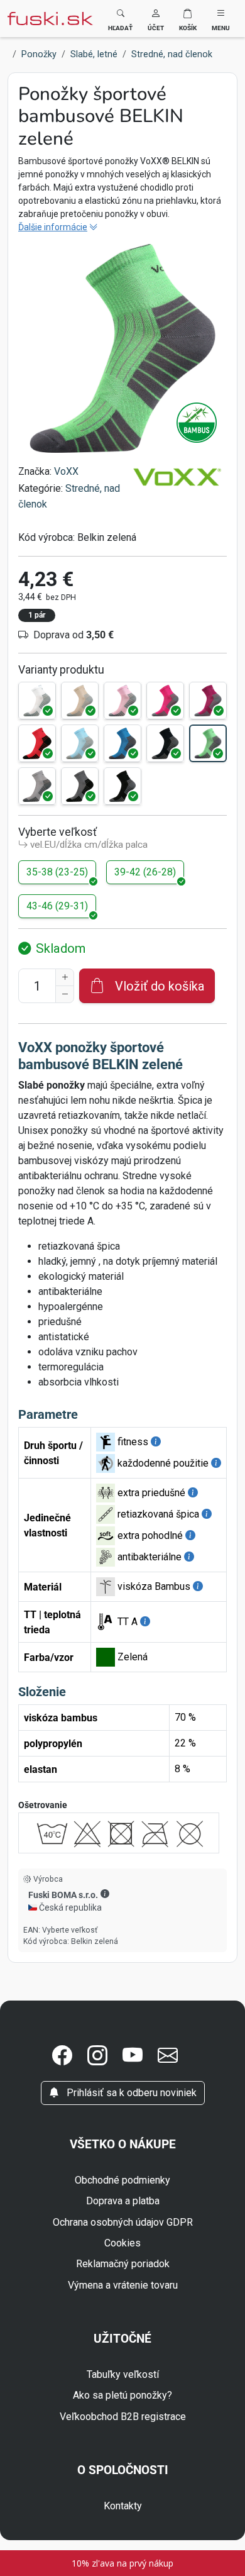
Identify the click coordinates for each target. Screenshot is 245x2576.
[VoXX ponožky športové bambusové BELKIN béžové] (80, 701)
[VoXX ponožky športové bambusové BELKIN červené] (37, 743)
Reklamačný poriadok (123, 2264)
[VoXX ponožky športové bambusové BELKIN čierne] (122, 786)
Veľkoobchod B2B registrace (123, 2417)
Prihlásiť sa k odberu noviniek (130, 2093)
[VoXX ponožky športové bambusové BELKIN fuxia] (208, 701)
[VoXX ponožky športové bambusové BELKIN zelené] (208, 743)
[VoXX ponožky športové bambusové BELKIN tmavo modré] (165, 743)
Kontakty (123, 2506)
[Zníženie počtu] (65, 994)
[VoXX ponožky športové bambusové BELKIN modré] (122, 743)
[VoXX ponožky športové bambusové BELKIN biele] (37, 701)
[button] (156, 19)
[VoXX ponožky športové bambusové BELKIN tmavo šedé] (80, 786)
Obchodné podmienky (122, 2180)
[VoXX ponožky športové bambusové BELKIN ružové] (122, 701)
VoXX (66, 471)
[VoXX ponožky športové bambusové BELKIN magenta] (165, 701)
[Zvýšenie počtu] (65, 977)
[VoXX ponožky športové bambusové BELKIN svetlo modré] (80, 743)
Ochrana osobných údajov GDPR (123, 2222)
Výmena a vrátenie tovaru (123, 2285)
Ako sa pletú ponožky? (122, 2395)
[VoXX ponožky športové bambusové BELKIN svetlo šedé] (37, 786)
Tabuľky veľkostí (123, 2374)
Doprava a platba (123, 2201)
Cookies (122, 2243)
